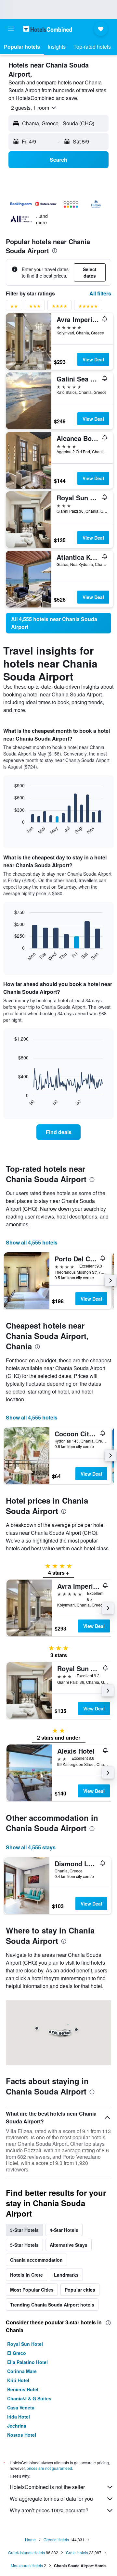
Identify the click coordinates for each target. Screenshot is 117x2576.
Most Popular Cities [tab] (32, 2290)
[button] (11, 29)
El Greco (17, 2353)
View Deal (93, 359)
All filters (100, 293)
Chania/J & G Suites (29, 2398)
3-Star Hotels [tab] (24, 2230)
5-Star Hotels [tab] (24, 2245)
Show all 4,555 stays (31, 1847)
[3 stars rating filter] (35, 307)
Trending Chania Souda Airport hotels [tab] (52, 2305)
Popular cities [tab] (80, 2290)
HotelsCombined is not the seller (47, 2487)
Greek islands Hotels (26, 2552)
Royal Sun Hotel (25, 2344)
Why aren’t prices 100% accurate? (49, 2510)
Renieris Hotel (23, 2389)
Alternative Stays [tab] (69, 2245)
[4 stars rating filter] (59, 307)
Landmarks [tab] (66, 2275)
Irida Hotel (19, 2417)
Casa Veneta (21, 2407)
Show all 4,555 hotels (32, 1242)
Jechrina (17, 2426)
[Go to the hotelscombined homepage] (47, 29)
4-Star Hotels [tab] (64, 2230)
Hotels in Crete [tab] (26, 2275)
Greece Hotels (56, 2539)
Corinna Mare (22, 2371)
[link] (58, 623)
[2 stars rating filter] (14, 307)
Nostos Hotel (22, 2435)
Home (30, 2539)
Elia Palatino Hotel (27, 2362)
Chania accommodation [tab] (36, 2260)
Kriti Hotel (18, 2380)
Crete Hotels (77, 2552)
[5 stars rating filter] (88, 307)
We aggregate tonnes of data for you (51, 2499)
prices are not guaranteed (49, 2468)
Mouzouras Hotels (27, 2565)
